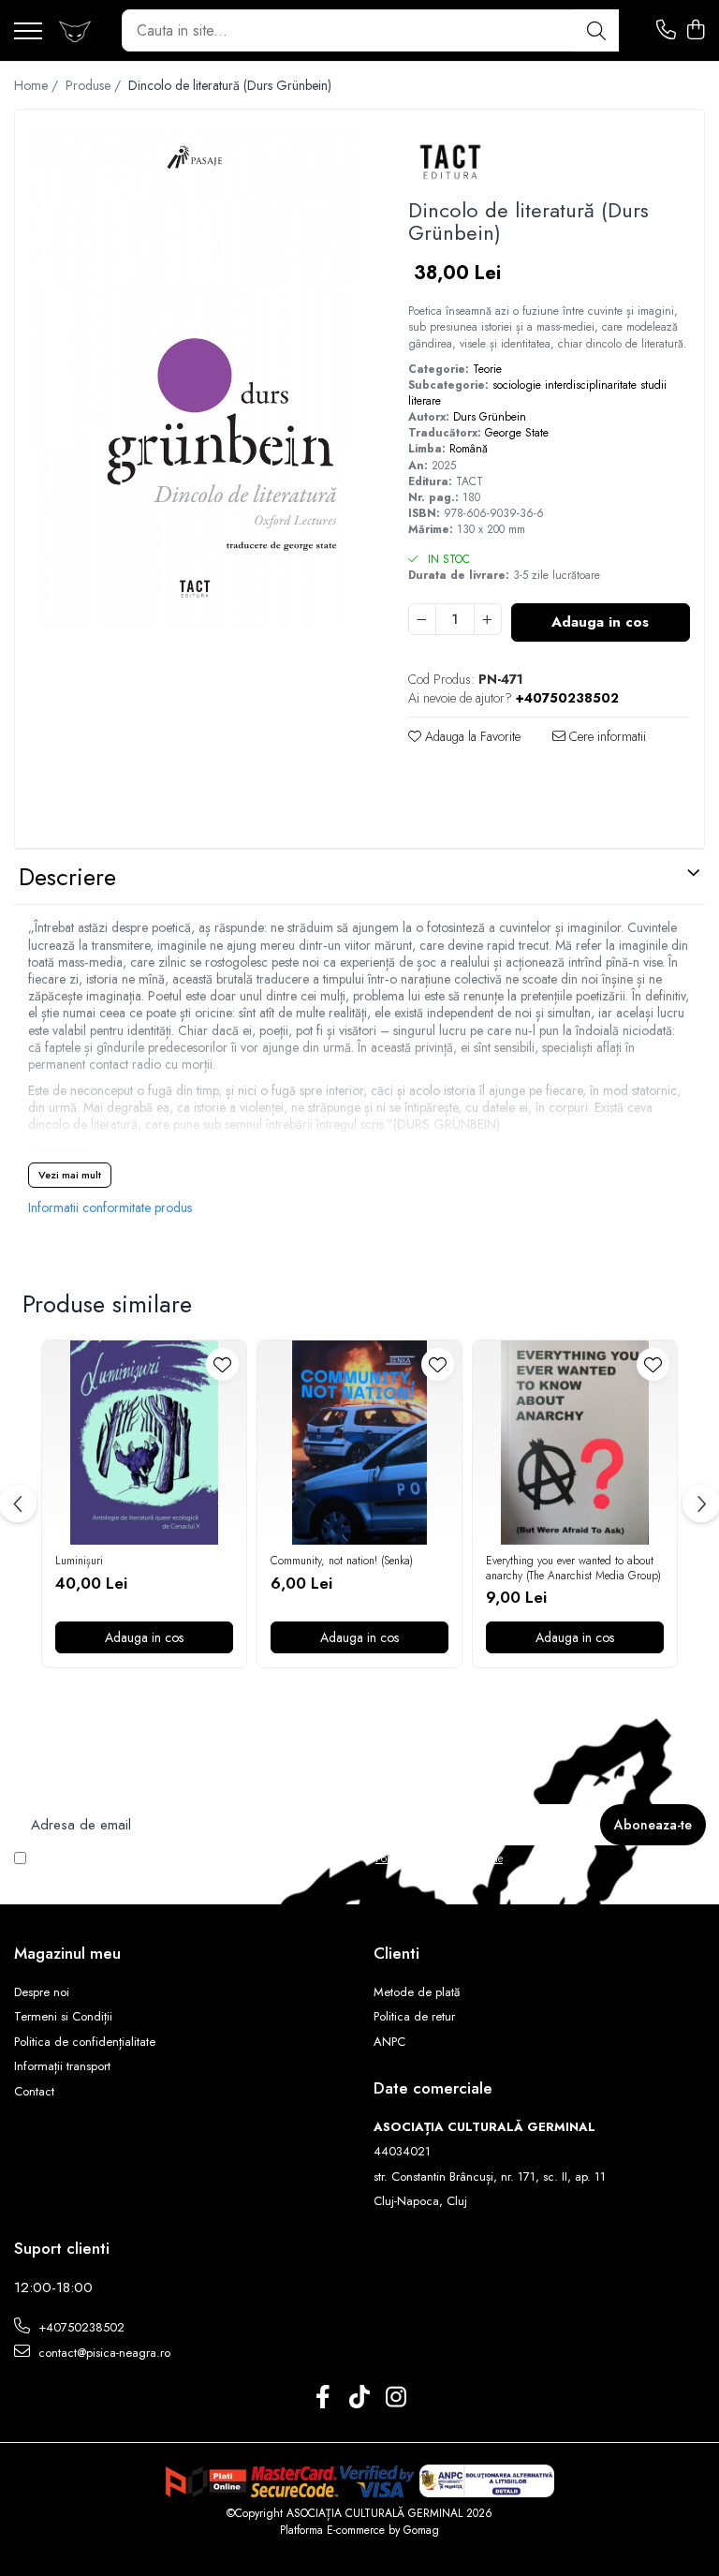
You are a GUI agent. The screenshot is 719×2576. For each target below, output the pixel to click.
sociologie (517, 385)
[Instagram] (396, 2398)
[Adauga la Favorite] (222, 1364)
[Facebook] (323, 2398)
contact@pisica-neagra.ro (103, 2353)
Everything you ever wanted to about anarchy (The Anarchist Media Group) (573, 1569)
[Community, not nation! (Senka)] (359, 1443)
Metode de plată (417, 1992)
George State (517, 433)
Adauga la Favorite (471, 736)
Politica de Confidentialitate (439, 1858)
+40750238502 (80, 2327)
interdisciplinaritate (591, 385)
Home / (38, 85)
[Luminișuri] (144, 1443)
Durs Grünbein (490, 417)
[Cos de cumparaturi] (695, 31)
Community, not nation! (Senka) (342, 1562)
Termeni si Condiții (63, 2017)
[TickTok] (360, 2398)
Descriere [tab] (67, 877)
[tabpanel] (195, 378)
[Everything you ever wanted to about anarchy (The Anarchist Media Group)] (575, 1443)
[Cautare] (596, 30)
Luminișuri (79, 1562)
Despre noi (42, 1992)
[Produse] (28, 32)
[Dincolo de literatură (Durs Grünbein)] (195, 378)
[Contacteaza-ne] (666, 31)
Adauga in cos (600, 622)
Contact (34, 2092)
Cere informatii (606, 736)
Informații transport (62, 2066)
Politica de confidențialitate (85, 2042)
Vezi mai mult (70, 1175)
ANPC (389, 2042)
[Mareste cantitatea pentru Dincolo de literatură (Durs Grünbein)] (488, 619)
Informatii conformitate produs (110, 1207)
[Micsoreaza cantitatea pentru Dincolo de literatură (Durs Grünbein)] (422, 619)
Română (469, 449)
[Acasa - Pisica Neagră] (75, 31)
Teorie (487, 369)
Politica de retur (414, 2017)
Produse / (95, 85)
